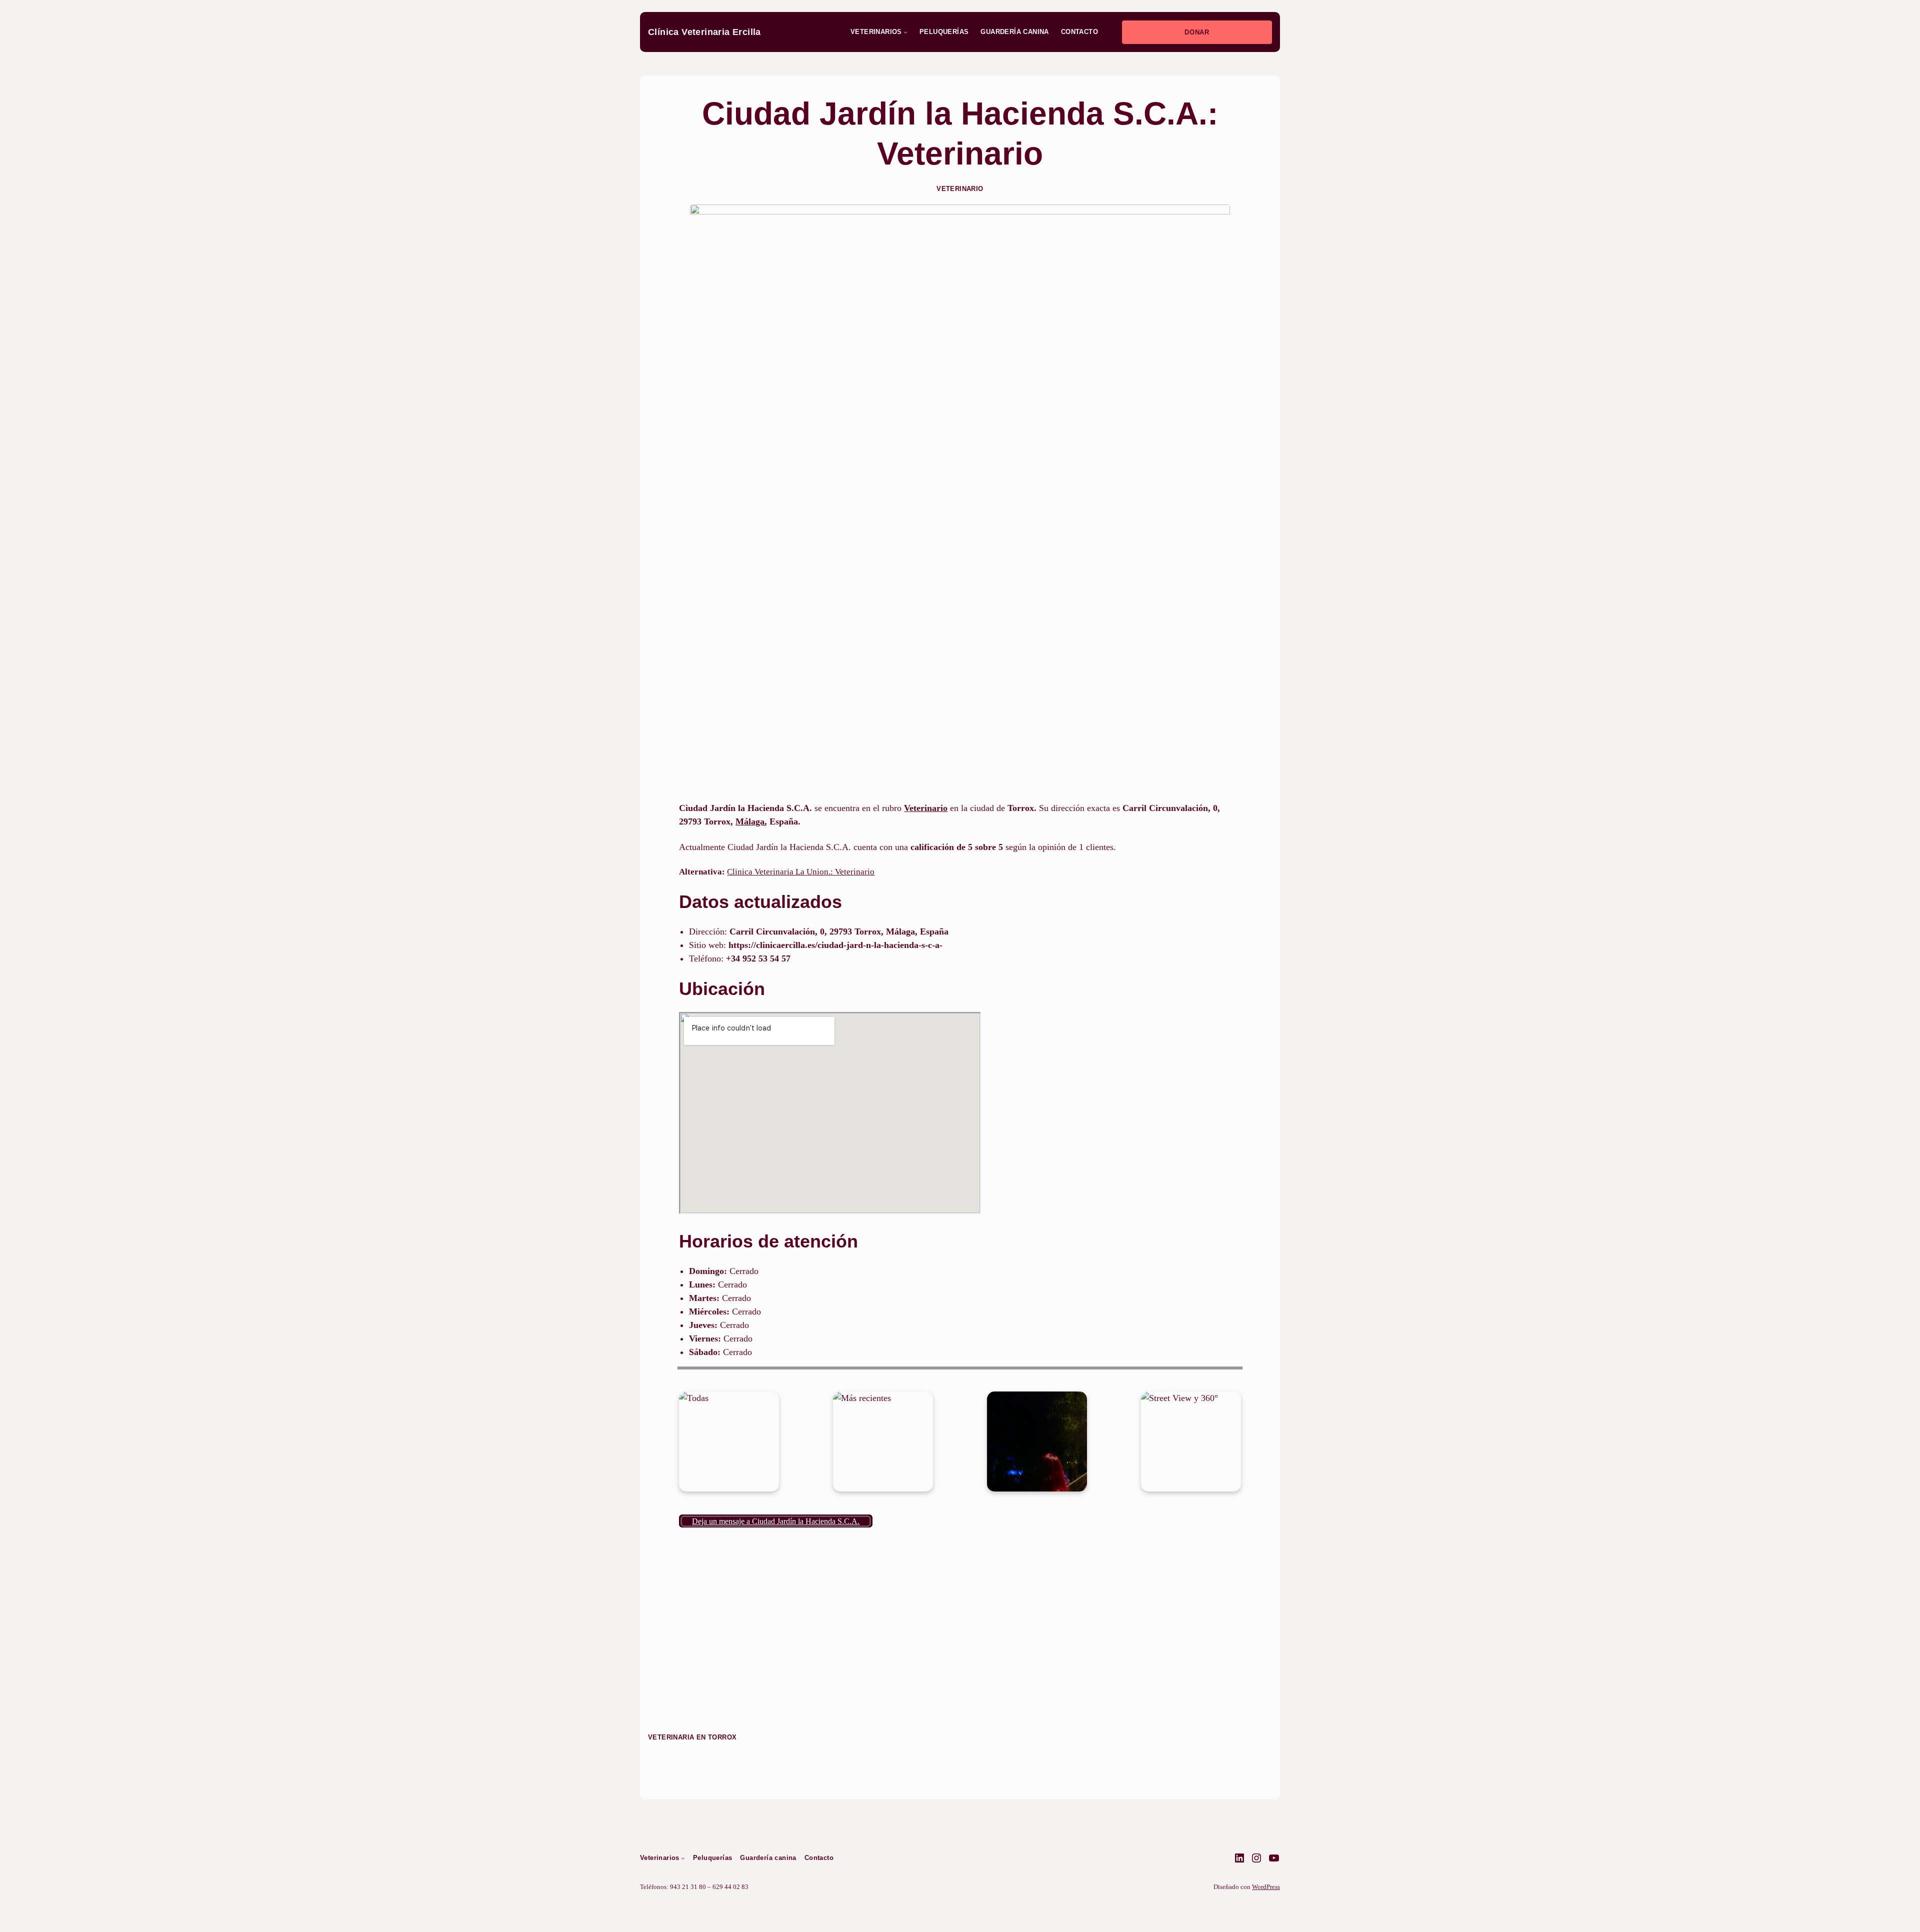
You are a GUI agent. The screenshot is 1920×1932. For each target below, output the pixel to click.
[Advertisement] (960, 719)
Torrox (722, 1737)
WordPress (1266, 1887)
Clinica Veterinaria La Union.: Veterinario (801, 872)
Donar (1197, 32)
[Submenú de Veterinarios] (905, 32)
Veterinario (960, 189)
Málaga (750, 821)
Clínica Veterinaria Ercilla (704, 32)
